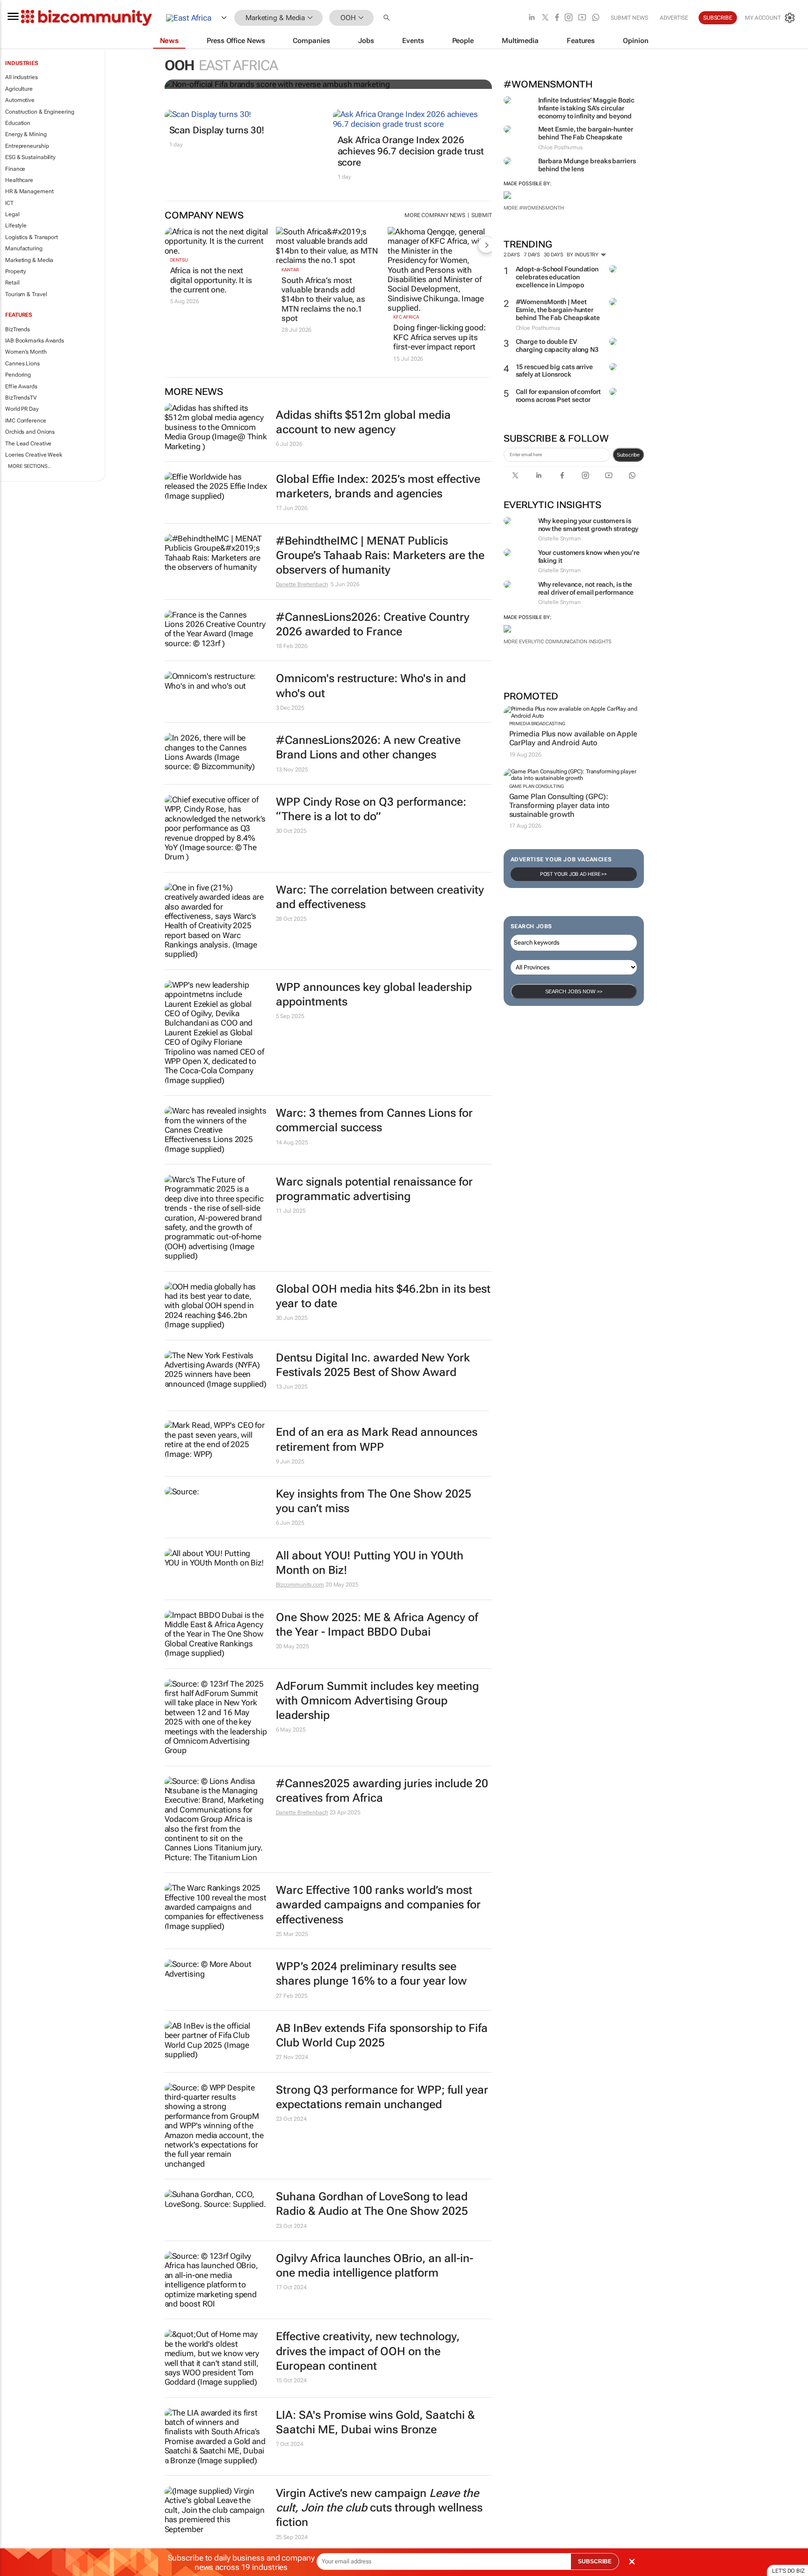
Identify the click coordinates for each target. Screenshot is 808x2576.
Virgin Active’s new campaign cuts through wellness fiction (379, 2508)
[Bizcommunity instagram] (569, 18)
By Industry (583, 255)
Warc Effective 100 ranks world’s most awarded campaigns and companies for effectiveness (378, 1905)
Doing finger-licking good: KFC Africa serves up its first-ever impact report (439, 337)
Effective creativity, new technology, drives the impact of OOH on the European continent (368, 2351)
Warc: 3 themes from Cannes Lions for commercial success (374, 1120)
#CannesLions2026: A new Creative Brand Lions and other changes (368, 747)
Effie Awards (21, 386)
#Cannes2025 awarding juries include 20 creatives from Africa (382, 1791)
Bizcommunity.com (300, 1585)
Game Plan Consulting (537, 786)
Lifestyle (16, 226)
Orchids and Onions (30, 432)
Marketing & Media (29, 260)
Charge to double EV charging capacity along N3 (557, 346)
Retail (12, 283)
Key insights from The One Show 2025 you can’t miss (374, 1501)
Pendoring (18, 375)
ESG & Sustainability (30, 157)
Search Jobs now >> (574, 991)
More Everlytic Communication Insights (558, 642)
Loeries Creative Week (34, 455)
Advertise (674, 18)
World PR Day (22, 409)
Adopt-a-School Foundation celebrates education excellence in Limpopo (557, 277)
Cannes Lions (22, 364)
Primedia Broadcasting (537, 724)
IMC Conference (26, 421)
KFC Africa (406, 317)
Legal (12, 214)
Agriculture (19, 89)
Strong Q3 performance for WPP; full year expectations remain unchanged (382, 2097)
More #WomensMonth (534, 208)
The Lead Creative (28, 444)
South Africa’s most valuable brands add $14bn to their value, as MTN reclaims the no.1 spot (323, 299)
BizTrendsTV (21, 398)
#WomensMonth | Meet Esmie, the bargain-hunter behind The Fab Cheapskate (558, 310)
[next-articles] (486, 245)
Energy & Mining (26, 134)
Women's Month (26, 352)
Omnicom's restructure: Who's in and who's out (371, 686)
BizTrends (18, 329)
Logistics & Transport (32, 237)
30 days (553, 255)
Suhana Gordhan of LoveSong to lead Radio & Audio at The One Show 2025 (372, 2204)
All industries (22, 77)
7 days (532, 255)
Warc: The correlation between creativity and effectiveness (380, 897)
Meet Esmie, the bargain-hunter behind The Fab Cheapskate (586, 133)
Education (18, 123)
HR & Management (29, 191)
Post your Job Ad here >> (574, 874)
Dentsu (179, 260)
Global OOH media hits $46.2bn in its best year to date (383, 1296)
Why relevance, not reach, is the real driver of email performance (586, 588)
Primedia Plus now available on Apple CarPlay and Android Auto (573, 738)
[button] (388, 18)
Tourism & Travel (26, 294)
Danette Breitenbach (302, 584)
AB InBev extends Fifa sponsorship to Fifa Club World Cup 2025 (382, 2035)
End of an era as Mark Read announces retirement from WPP (377, 1439)
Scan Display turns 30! (217, 130)
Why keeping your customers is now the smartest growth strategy (588, 525)
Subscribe (628, 455)
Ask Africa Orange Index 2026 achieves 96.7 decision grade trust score (411, 151)
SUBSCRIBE (595, 2561)
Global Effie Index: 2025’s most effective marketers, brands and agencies (378, 486)
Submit (481, 215)
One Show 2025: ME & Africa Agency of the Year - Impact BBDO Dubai (377, 1625)
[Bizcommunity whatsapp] (596, 18)
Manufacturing (24, 248)
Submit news (629, 18)
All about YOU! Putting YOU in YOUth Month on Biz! (370, 1563)
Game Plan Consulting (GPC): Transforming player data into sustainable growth (559, 805)
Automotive (20, 100)
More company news (435, 215)
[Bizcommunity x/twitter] (545, 18)
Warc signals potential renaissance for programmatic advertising (374, 1189)
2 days (512, 255)
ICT (9, 203)
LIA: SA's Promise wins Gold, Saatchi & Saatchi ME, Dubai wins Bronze (375, 2422)
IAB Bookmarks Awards (35, 341)
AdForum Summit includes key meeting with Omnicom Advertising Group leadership (377, 1701)
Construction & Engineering (40, 112)
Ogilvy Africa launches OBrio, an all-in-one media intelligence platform (375, 2266)
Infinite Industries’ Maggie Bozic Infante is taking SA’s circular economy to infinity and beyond (587, 108)
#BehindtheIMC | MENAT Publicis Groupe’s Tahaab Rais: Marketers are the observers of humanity (380, 555)
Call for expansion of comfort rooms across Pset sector (558, 396)
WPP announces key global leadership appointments (374, 994)
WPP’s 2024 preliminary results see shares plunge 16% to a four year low (371, 1974)
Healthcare (19, 180)
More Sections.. (29, 466)
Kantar (290, 270)
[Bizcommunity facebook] (557, 18)
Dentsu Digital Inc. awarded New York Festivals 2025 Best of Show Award (373, 1365)
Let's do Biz (788, 2571)
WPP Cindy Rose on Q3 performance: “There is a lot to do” (371, 809)
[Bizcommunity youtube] (582, 18)
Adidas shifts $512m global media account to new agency (363, 422)
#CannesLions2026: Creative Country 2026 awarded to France (373, 624)
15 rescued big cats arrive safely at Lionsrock (554, 371)
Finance (15, 169)
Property (16, 271)
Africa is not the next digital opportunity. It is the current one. (211, 280)
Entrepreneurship (27, 146)
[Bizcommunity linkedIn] (532, 18)
